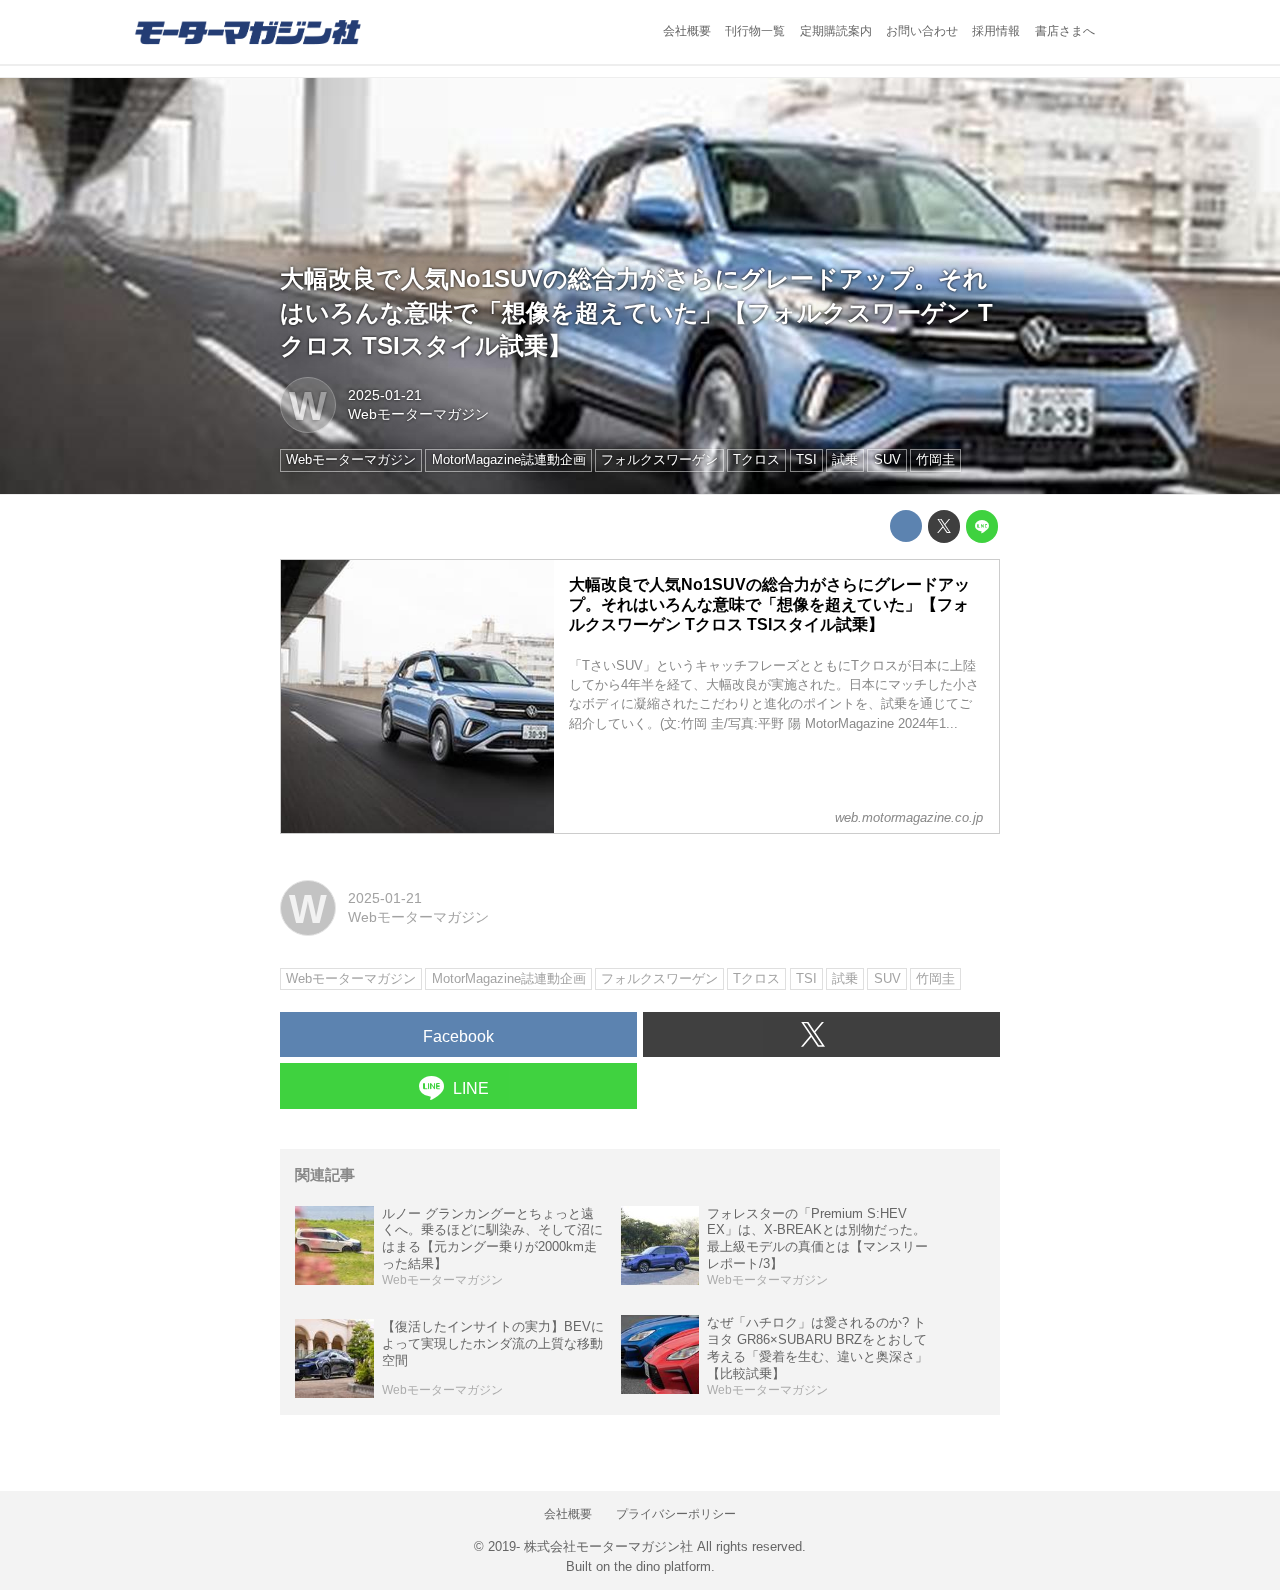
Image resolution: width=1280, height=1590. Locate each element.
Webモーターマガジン (418, 414)
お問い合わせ (922, 31)
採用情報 (996, 31)
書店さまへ (1065, 31)
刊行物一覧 (755, 31)
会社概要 (687, 31)
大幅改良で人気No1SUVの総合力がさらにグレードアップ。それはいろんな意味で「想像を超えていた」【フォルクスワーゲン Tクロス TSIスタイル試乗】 (636, 312)
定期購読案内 (836, 31)
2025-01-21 (385, 395)
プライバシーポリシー (676, 1514)
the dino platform (662, 1566)
